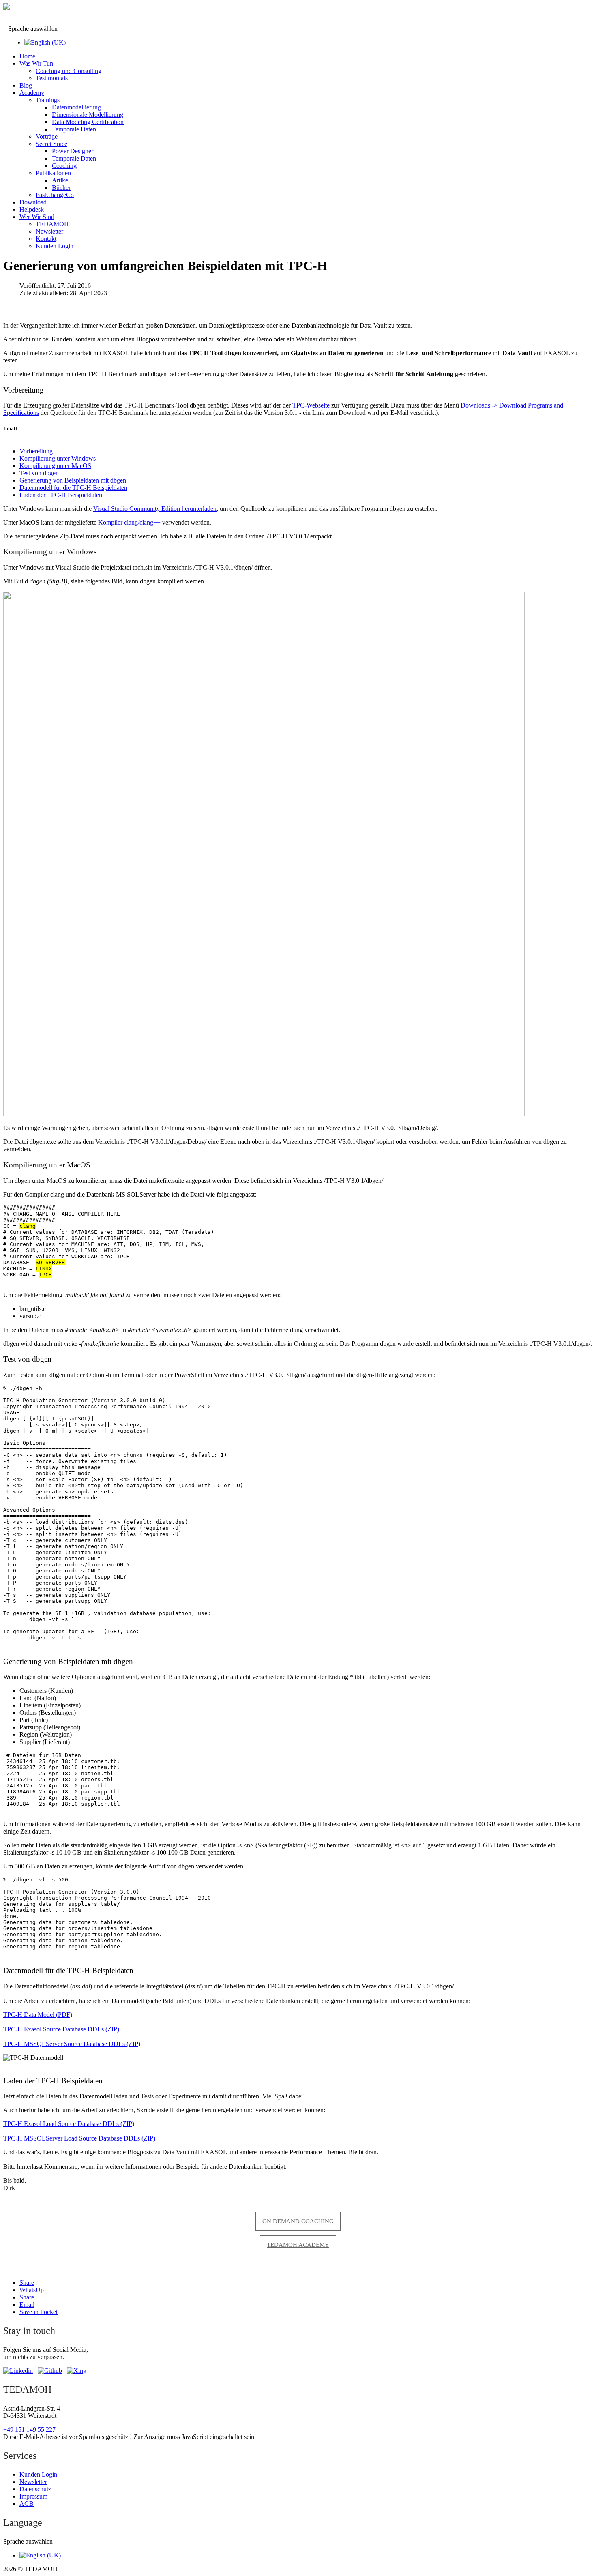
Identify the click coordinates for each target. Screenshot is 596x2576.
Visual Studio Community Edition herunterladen (155, 509)
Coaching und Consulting (69, 71)
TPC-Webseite (311, 405)
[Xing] (77, 2371)
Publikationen (53, 173)
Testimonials (52, 78)
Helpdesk (32, 209)
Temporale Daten (74, 129)
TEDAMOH (52, 224)
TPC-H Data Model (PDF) (38, 2015)
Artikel (61, 180)
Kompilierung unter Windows (58, 458)
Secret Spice (51, 144)
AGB (27, 2504)
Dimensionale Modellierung (88, 115)
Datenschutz (35, 2489)
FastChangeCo (55, 195)
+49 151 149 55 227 (29, 2429)
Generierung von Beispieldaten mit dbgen (73, 480)
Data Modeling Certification (88, 122)
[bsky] (50, 2371)
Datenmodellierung (76, 107)
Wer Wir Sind (37, 217)
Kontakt (46, 239)
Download (33, 202)
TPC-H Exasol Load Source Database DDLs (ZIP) (69, 2124)
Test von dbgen (39, 473)
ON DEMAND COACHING (298, 2221)
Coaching (64, 166)
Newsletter (49, 231)
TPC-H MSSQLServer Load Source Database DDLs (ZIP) (79, 2138)
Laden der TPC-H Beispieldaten (61, 495)
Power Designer (73, 151)
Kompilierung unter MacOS (55, 466)
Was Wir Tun (36, 63)
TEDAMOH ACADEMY (298, 2245)
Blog (26, 85)
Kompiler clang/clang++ (129, 522)
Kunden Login (55, 246)
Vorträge (47, 136)
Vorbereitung (36, 451)
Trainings (48, 100)
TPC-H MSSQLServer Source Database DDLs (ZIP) (72, 2044)
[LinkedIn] (18, 2371)
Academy (32, 93)
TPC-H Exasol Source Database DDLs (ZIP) (61, 2029)
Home (27, 56)
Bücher (61, 188)
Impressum (33, 2496)
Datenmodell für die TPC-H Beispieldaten (73, 488)
